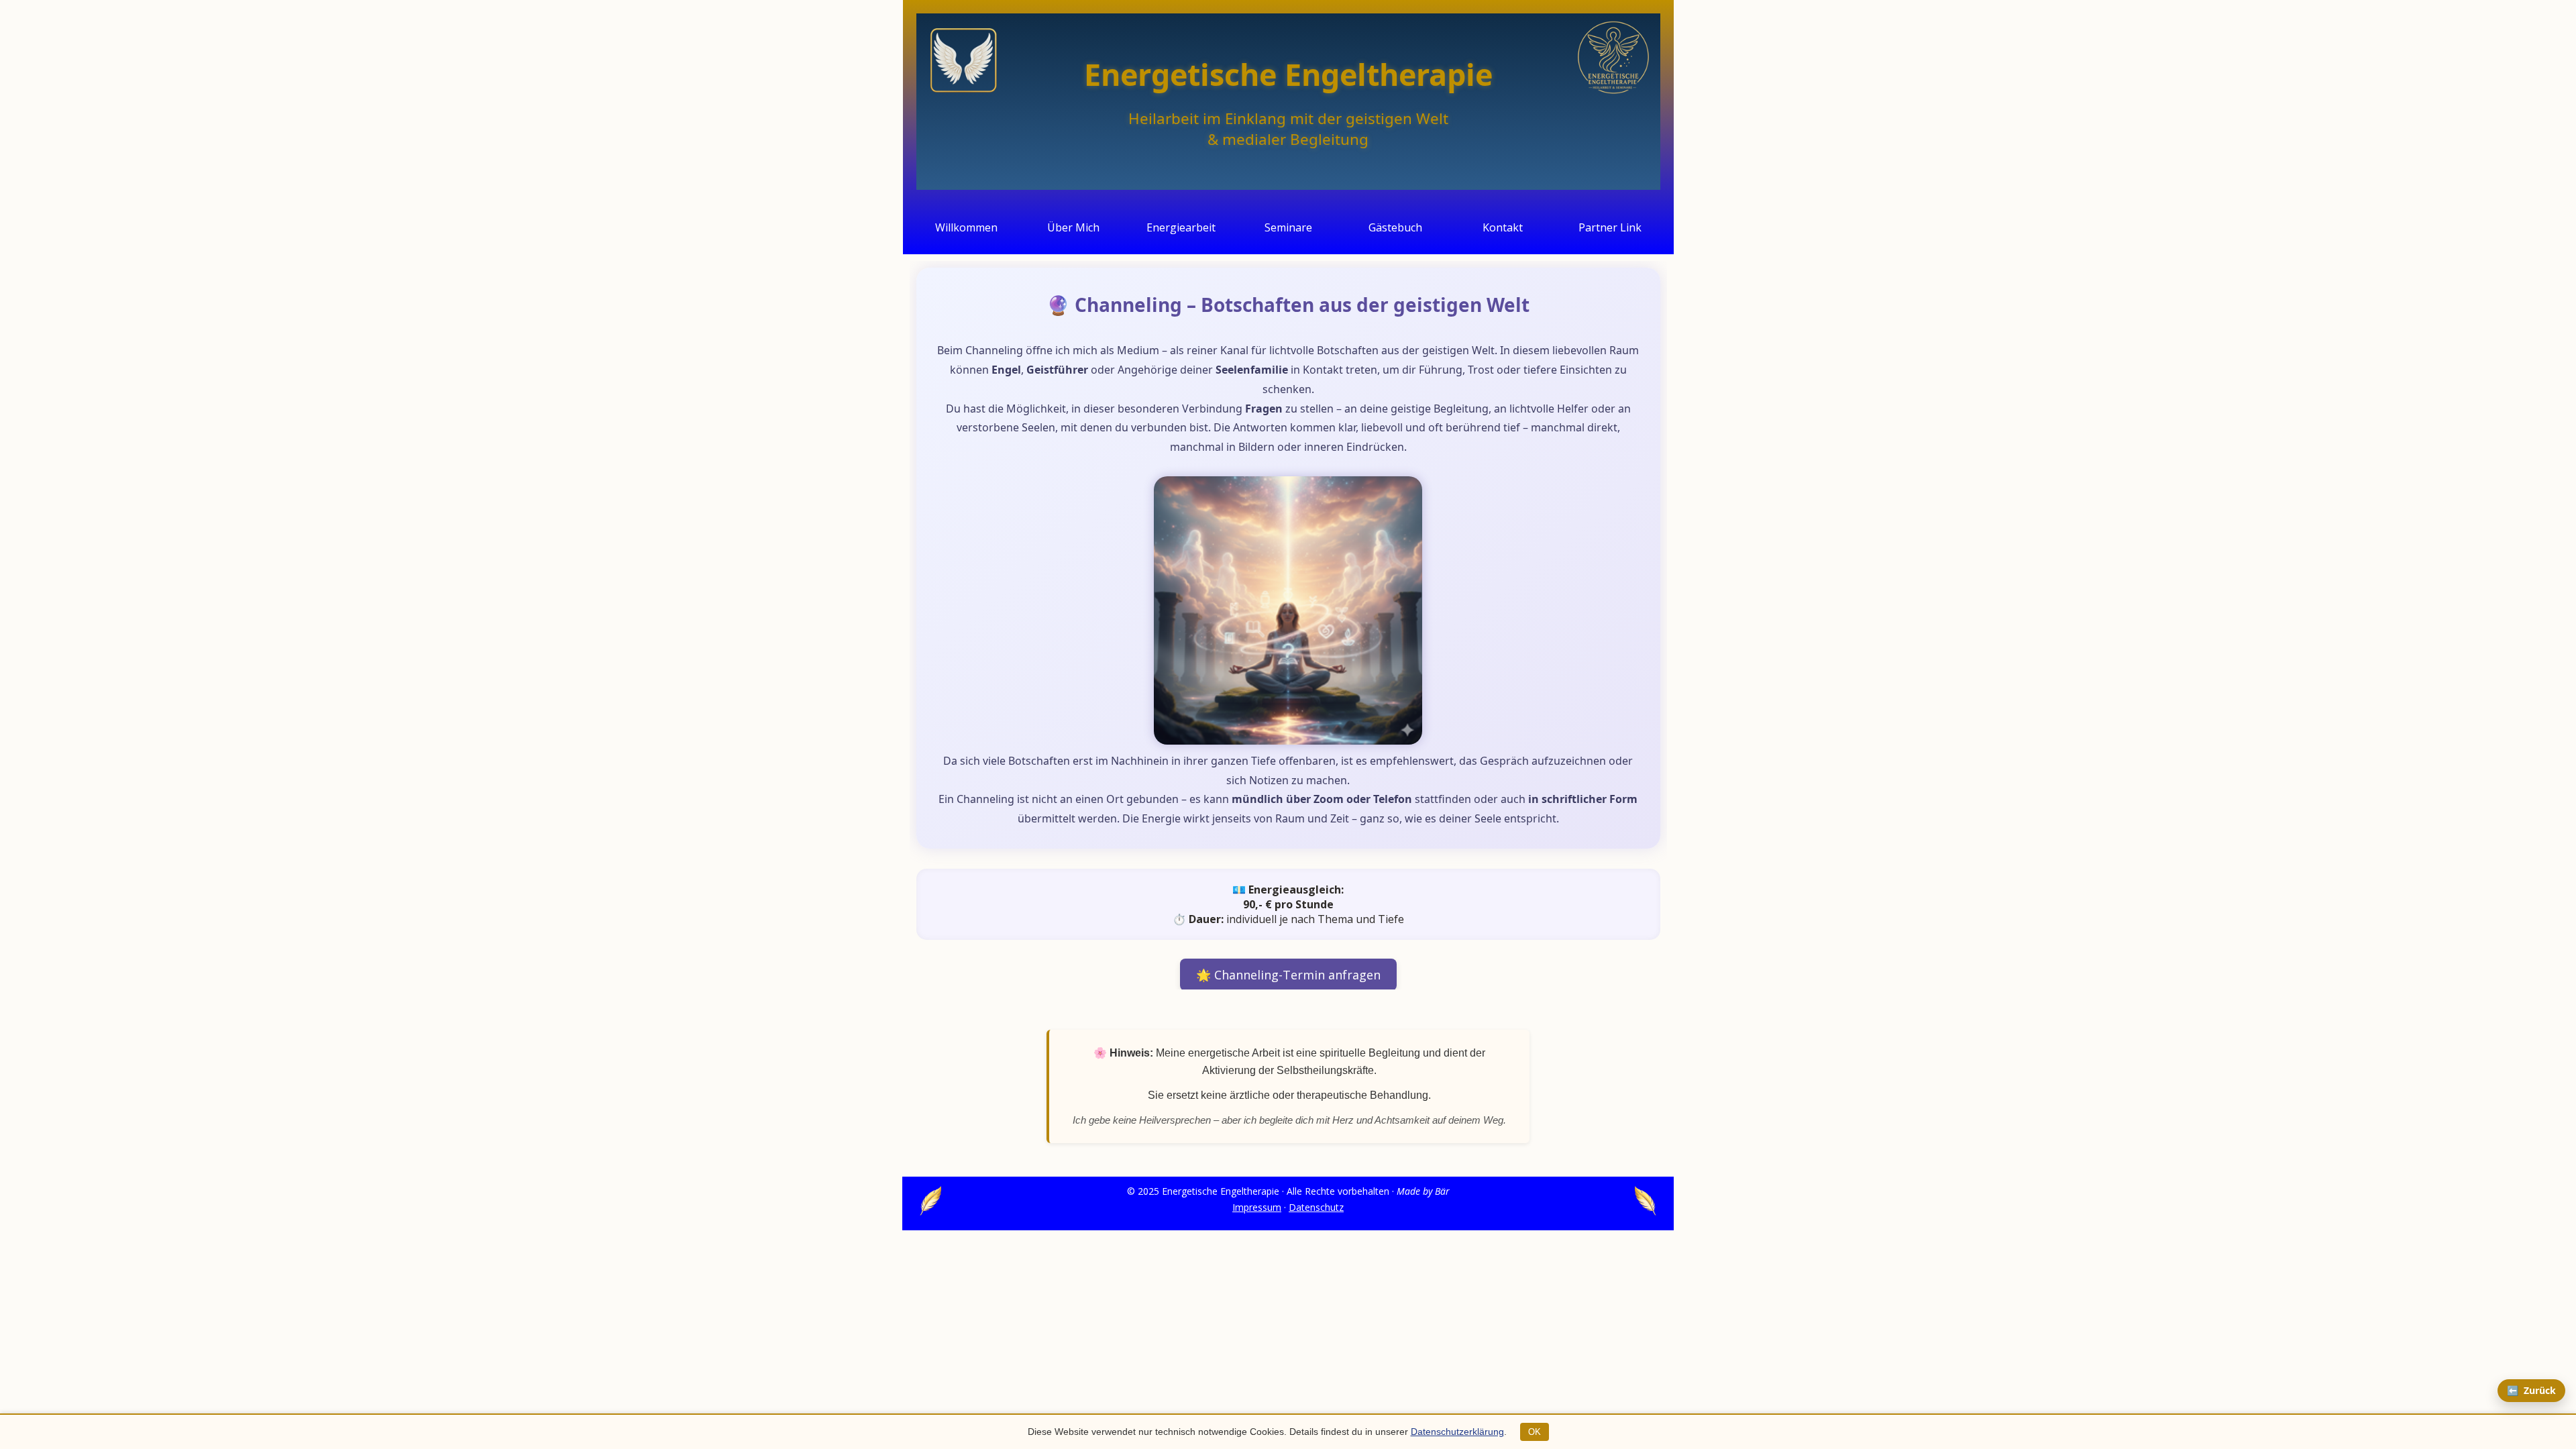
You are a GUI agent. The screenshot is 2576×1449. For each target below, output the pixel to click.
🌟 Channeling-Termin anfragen (1288, 975)
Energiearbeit (1181, 227)
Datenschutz (1316, 1207)
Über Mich (1073, 227)
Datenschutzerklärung (1457, 1432)
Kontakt (1503, 227)
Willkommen (966, 227)
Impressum (1257, 1207)
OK (1535, 1432)
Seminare (1288, 227)
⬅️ (2531, 1390)
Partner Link (1610, 227)
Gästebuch (1395, 227)
